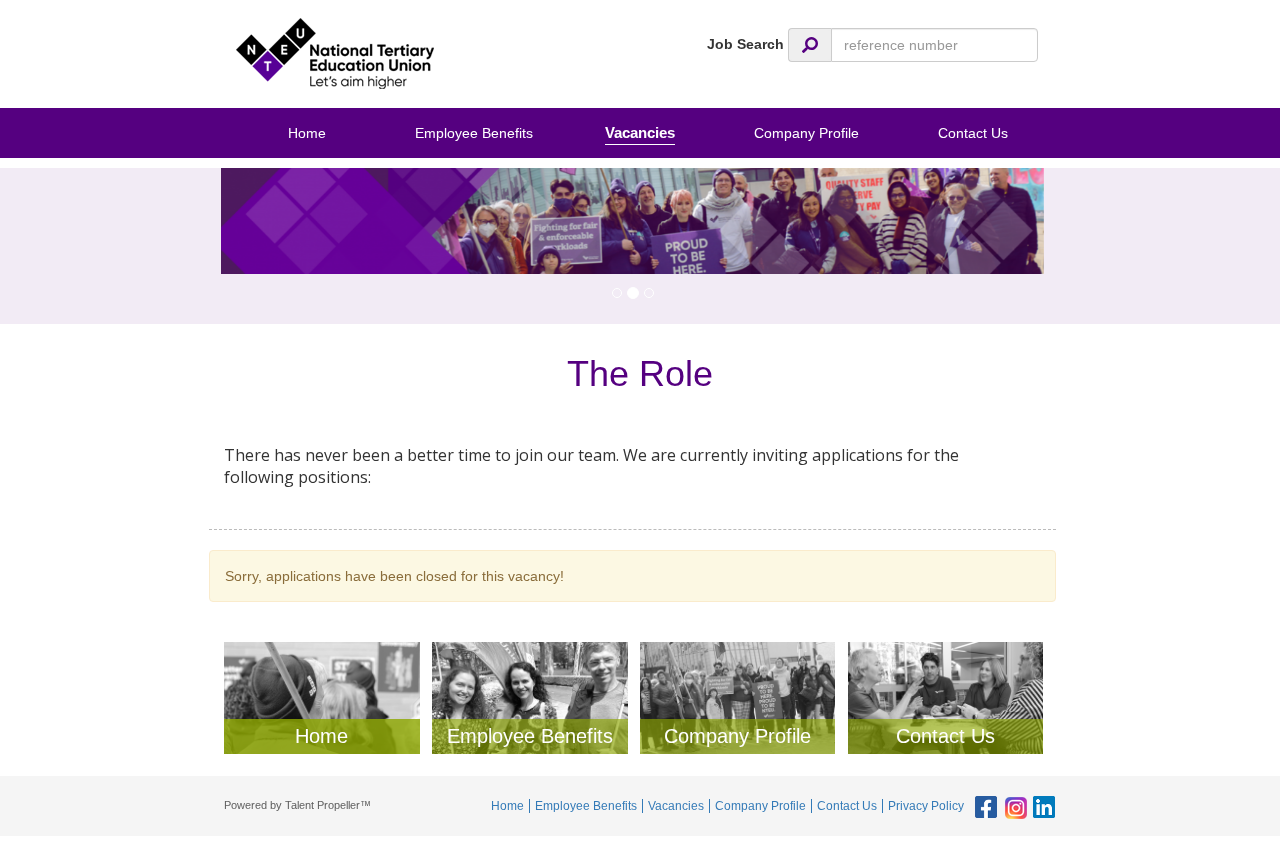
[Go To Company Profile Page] (738, 697)
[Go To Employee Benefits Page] (530, 697)
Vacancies (640, 132)
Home (307, 133)
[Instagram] (1012, 808)
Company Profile (806, 133)
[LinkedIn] (1041, 808)
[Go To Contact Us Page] (946, 697)
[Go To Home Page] (322, 697)
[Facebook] (983, 808)
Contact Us (973, 133)
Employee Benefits (474, 133)
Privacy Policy (926, 806)
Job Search (745, 44)
